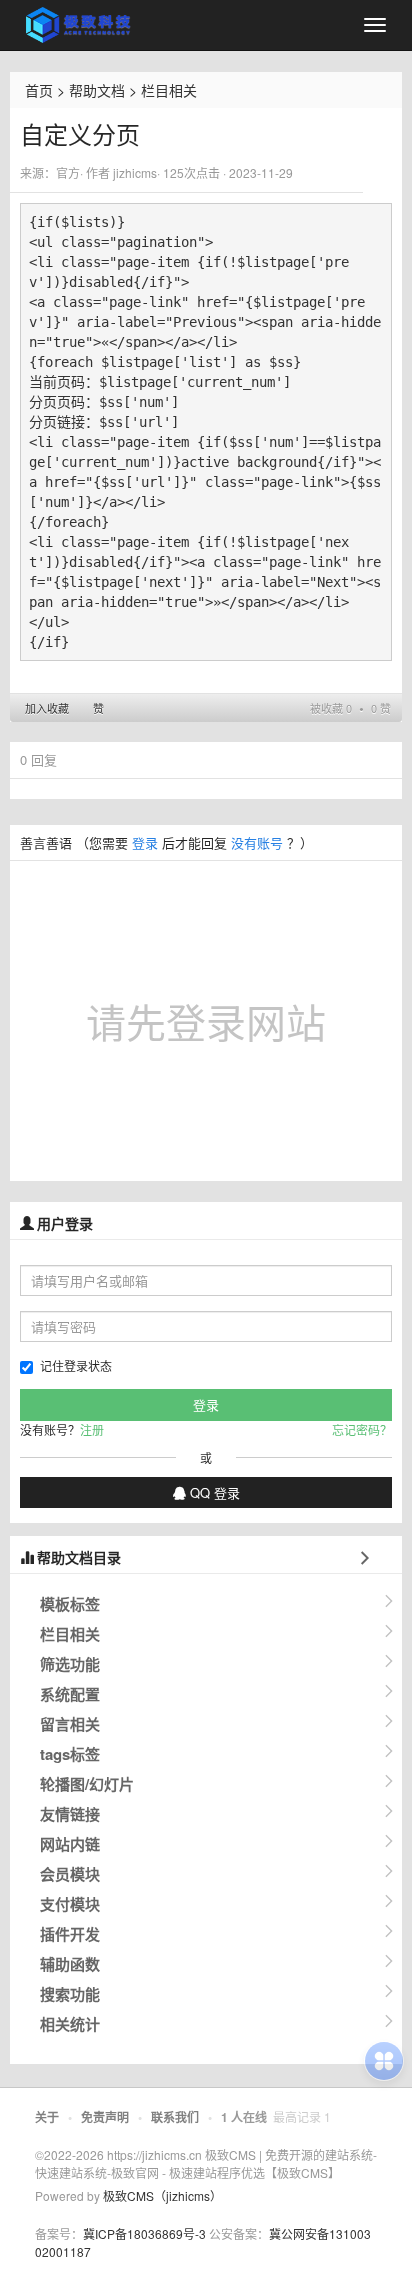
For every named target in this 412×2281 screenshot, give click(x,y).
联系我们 (175, 2117)
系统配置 (70, 1694)
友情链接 (70, 1814)
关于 (47, 2117)
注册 (92, 1429)
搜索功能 (70, 1994)
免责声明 (105, 2117)
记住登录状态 (76, 1365)
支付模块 (70, 1904)
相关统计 (70, 2024)
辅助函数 (70, 1964)
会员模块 (70, 1874)
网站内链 (70, 1844)
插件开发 (70, 1934)
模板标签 (70, 1604)
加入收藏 (47, 708)
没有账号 (257, 842)
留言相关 (70, 1724)
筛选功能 (70, 1664)
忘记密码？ (362, 1429)
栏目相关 (169, 90)
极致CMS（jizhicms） (162, 2195)
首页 (39, 90)
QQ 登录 (213, 1492)
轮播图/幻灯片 (87, 1784)
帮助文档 (97, 90)
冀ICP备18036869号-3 (144, 2233)
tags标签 (70, 1754)
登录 (145, 842)
